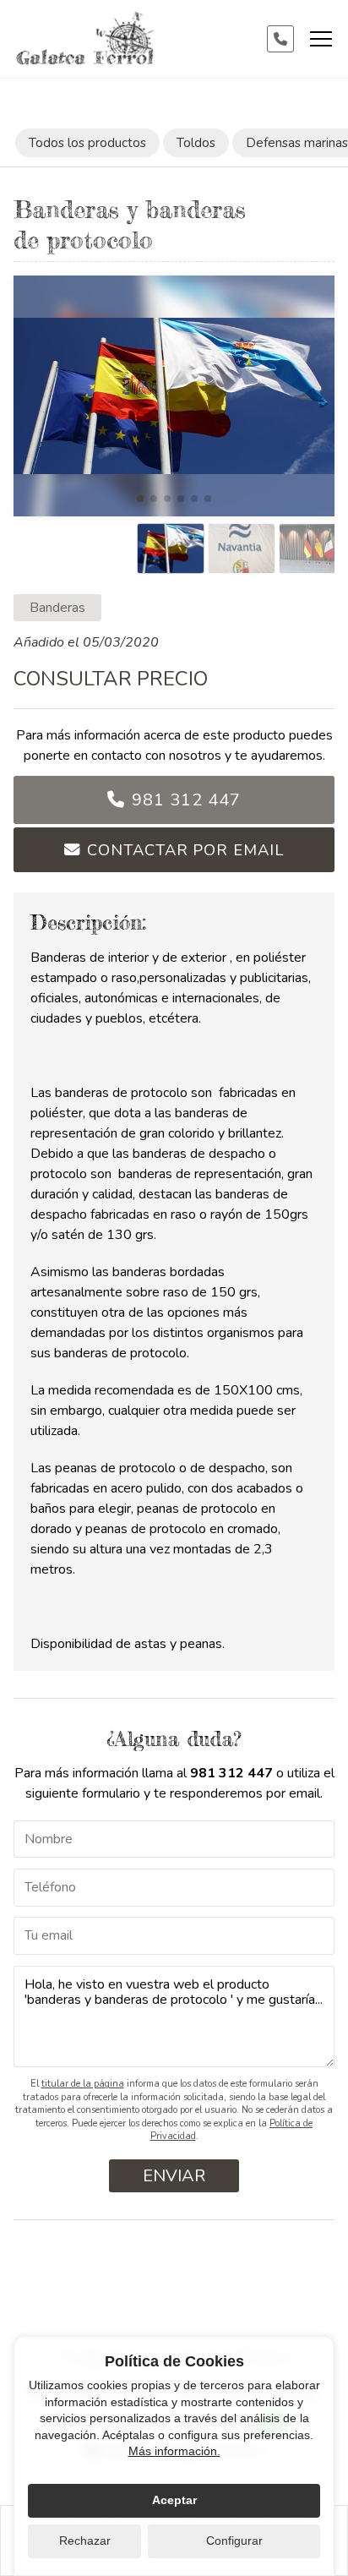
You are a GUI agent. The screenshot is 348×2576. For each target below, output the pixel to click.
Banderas (57, 608)
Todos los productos (87, 143)
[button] (140, 499)
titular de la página (83, 2084)
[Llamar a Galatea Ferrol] (280, 39)
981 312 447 (186, 800)
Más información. (174, 2451)
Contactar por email (185, 850)
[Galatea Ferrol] (85, 39)
